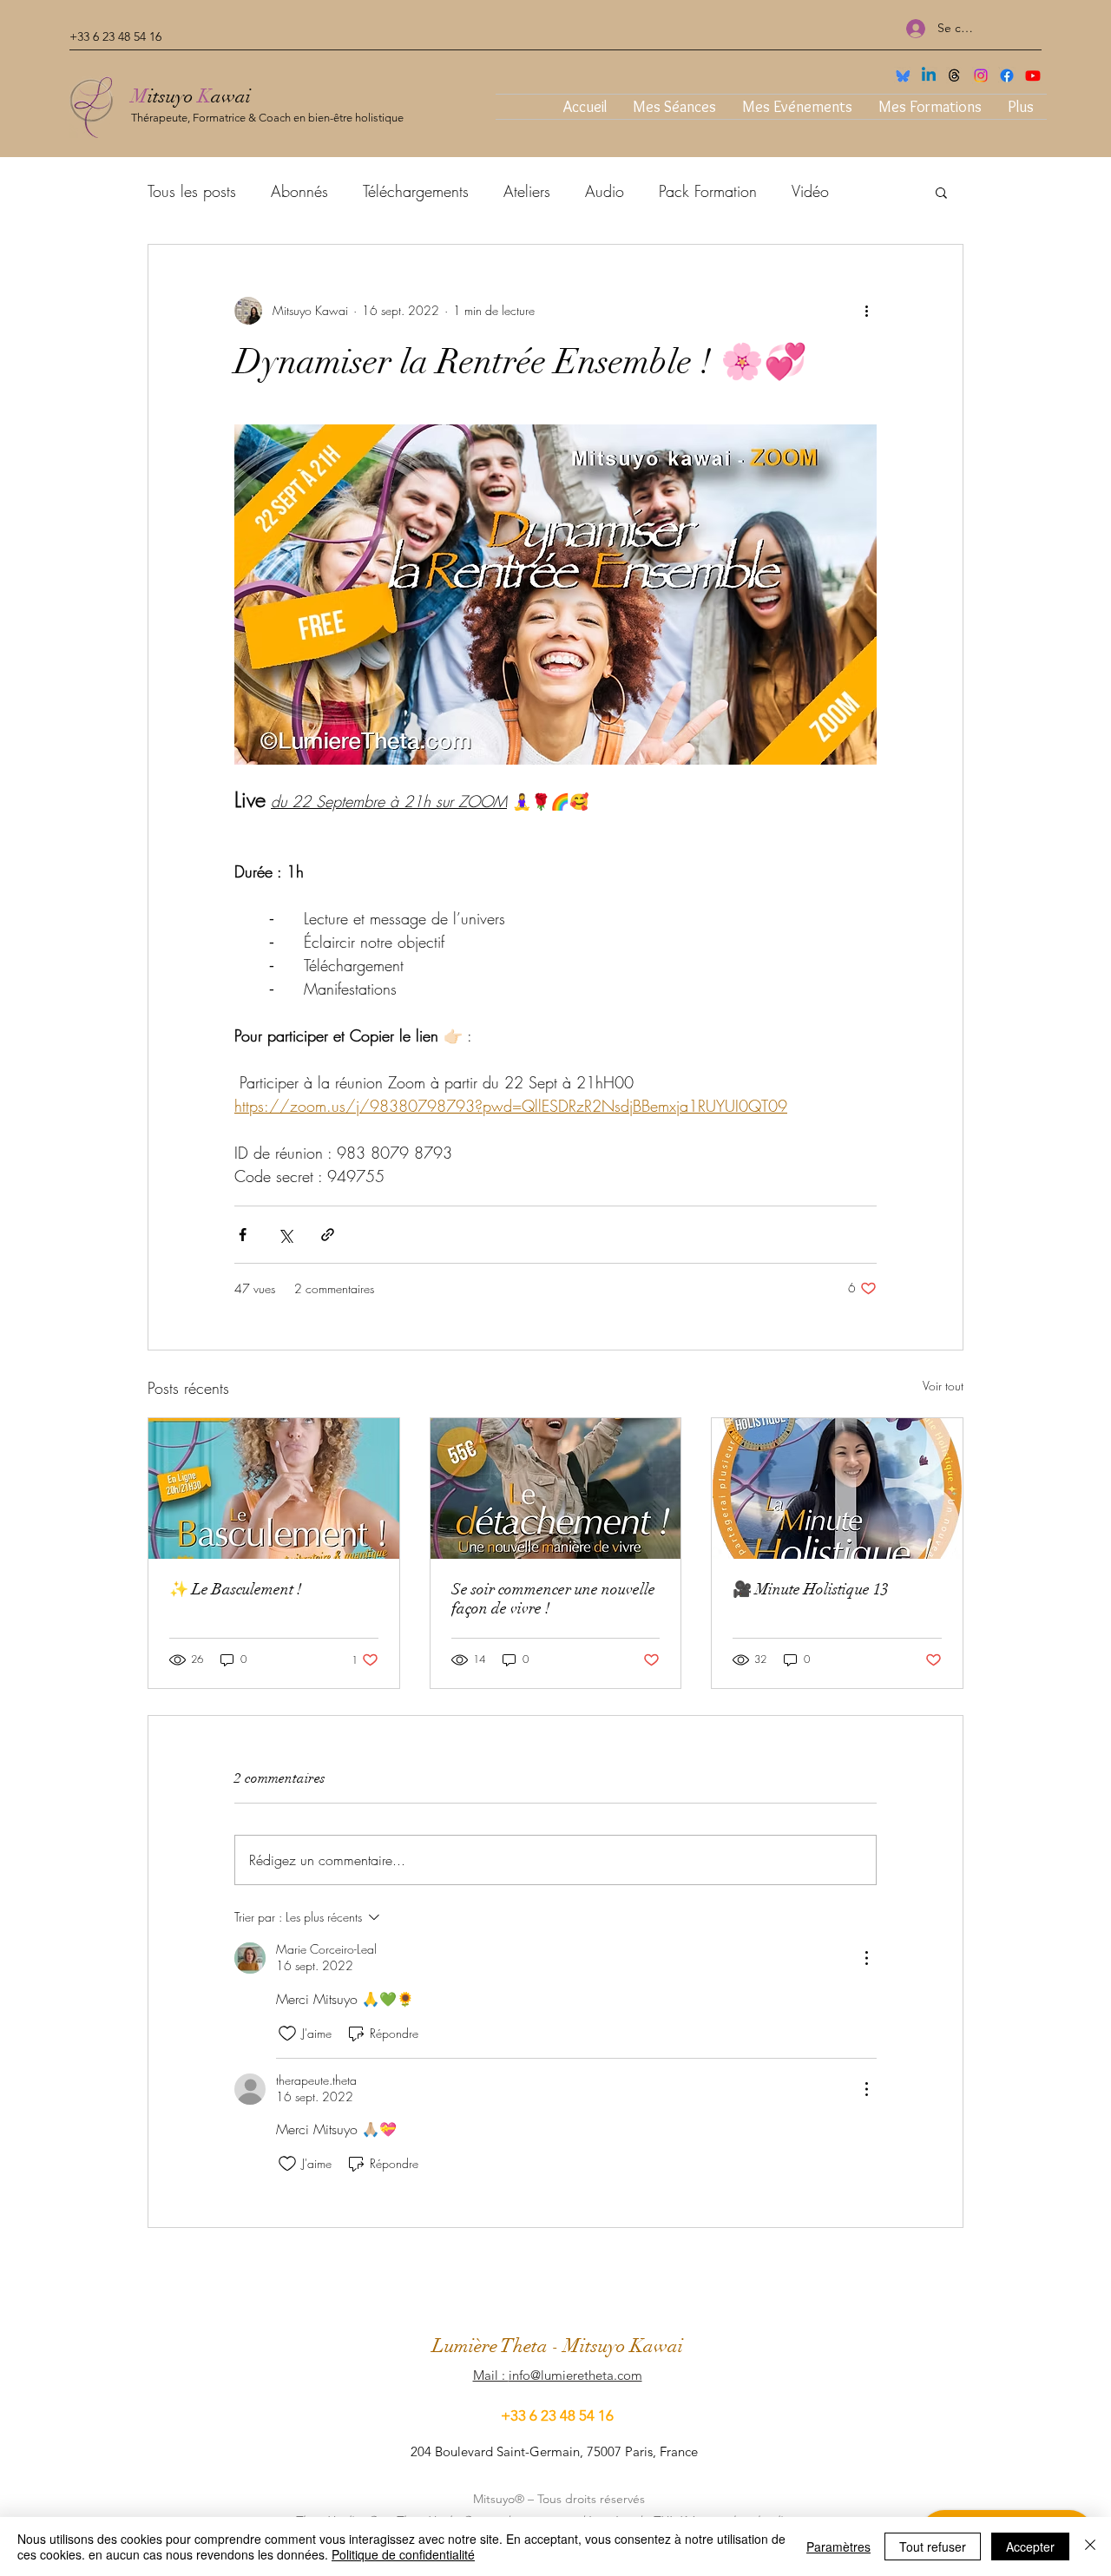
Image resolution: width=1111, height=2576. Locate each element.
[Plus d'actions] (866, 311)
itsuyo (173, 96)
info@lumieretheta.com (575, 2375)
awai (231, 96)
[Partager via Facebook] (243, 1235)
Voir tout (943, 1386)
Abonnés (299, 191)
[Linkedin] (929, 76)
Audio (605, 191)
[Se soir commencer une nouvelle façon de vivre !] (556, 1488)
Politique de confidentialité (403, 2554)
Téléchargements (416, 191)
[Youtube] (1033, 76)
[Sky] (903, 76)
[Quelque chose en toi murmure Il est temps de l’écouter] (274, 1488)
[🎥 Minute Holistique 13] (837, 1488)
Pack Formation (708, 191)
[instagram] (981, 76)
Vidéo (810, 191)
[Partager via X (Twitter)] (285, 1235)
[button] (941, 192)
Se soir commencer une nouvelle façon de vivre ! (553, 1599)
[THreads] (955, 76)
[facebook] (1007, 76)
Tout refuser (933, 2546)
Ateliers (527, 191)
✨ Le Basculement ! (236, 1589)
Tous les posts (192, 191)
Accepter (1030, 2546)
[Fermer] (1090, 2546)
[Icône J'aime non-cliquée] (287, 2034)
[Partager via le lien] (328, 1235)
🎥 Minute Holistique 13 (811, 1589)
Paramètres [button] (838, 2546)
